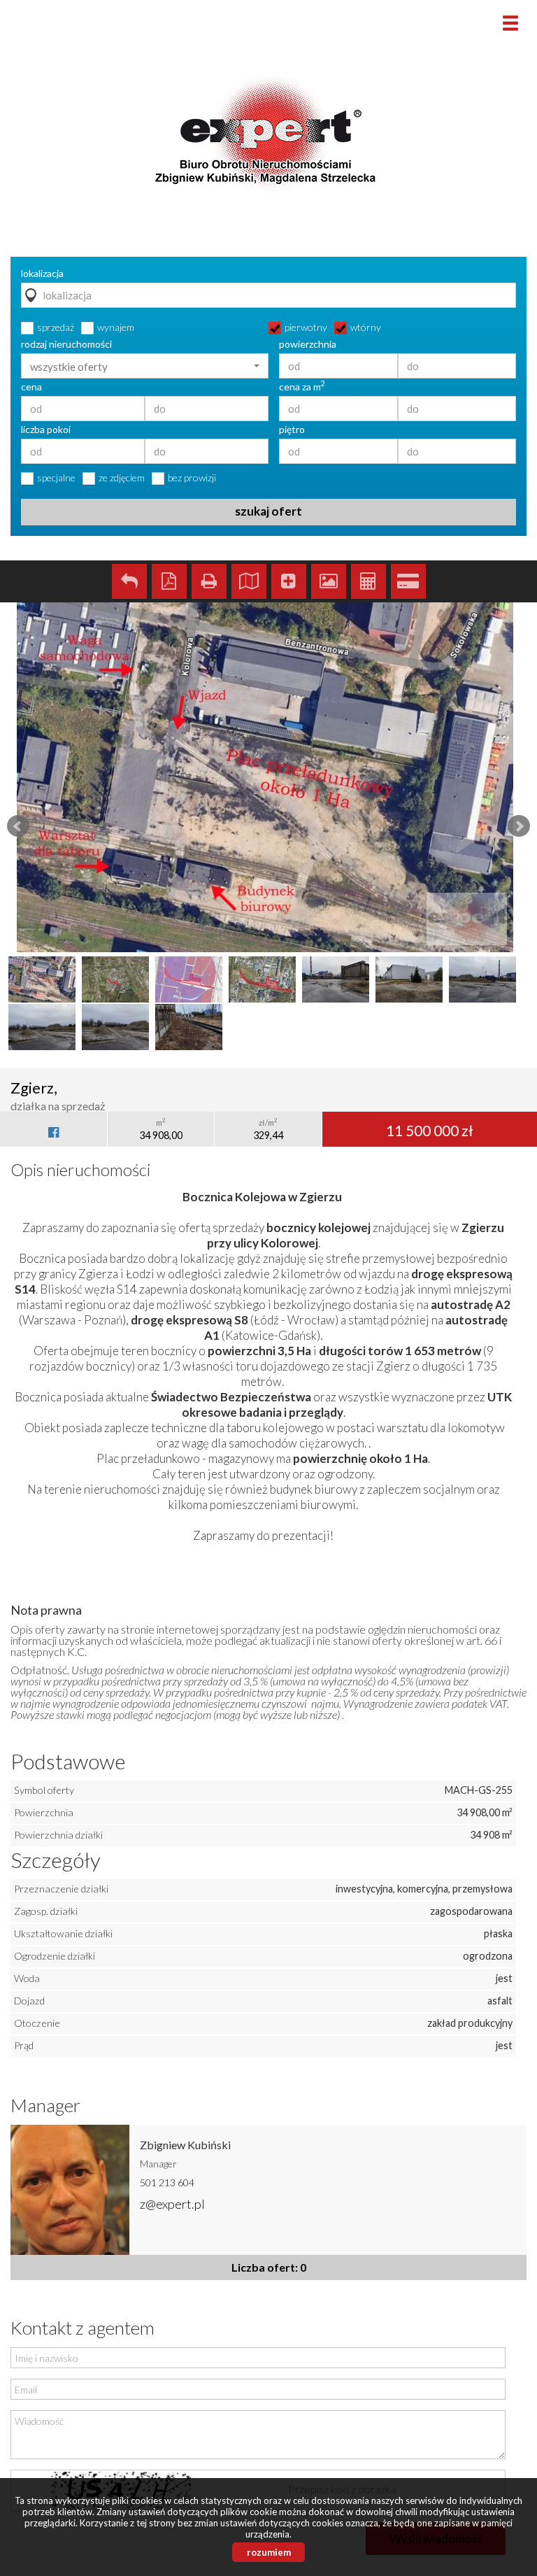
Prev (18, 826)
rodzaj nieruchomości (66, 344)
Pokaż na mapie (249, 581)
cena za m (302, 387)
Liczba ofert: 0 (269, 2267)
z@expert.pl (172, 2204)
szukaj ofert (268, 511)
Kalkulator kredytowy (408, 581)
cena (31, 387)
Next (519, 826)
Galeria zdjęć (329, 581)
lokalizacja (42, 274)
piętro (292, 430)
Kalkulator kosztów (368, 581)
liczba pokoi (46, 430)
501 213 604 (167, 2182)
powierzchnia (308, 344)
